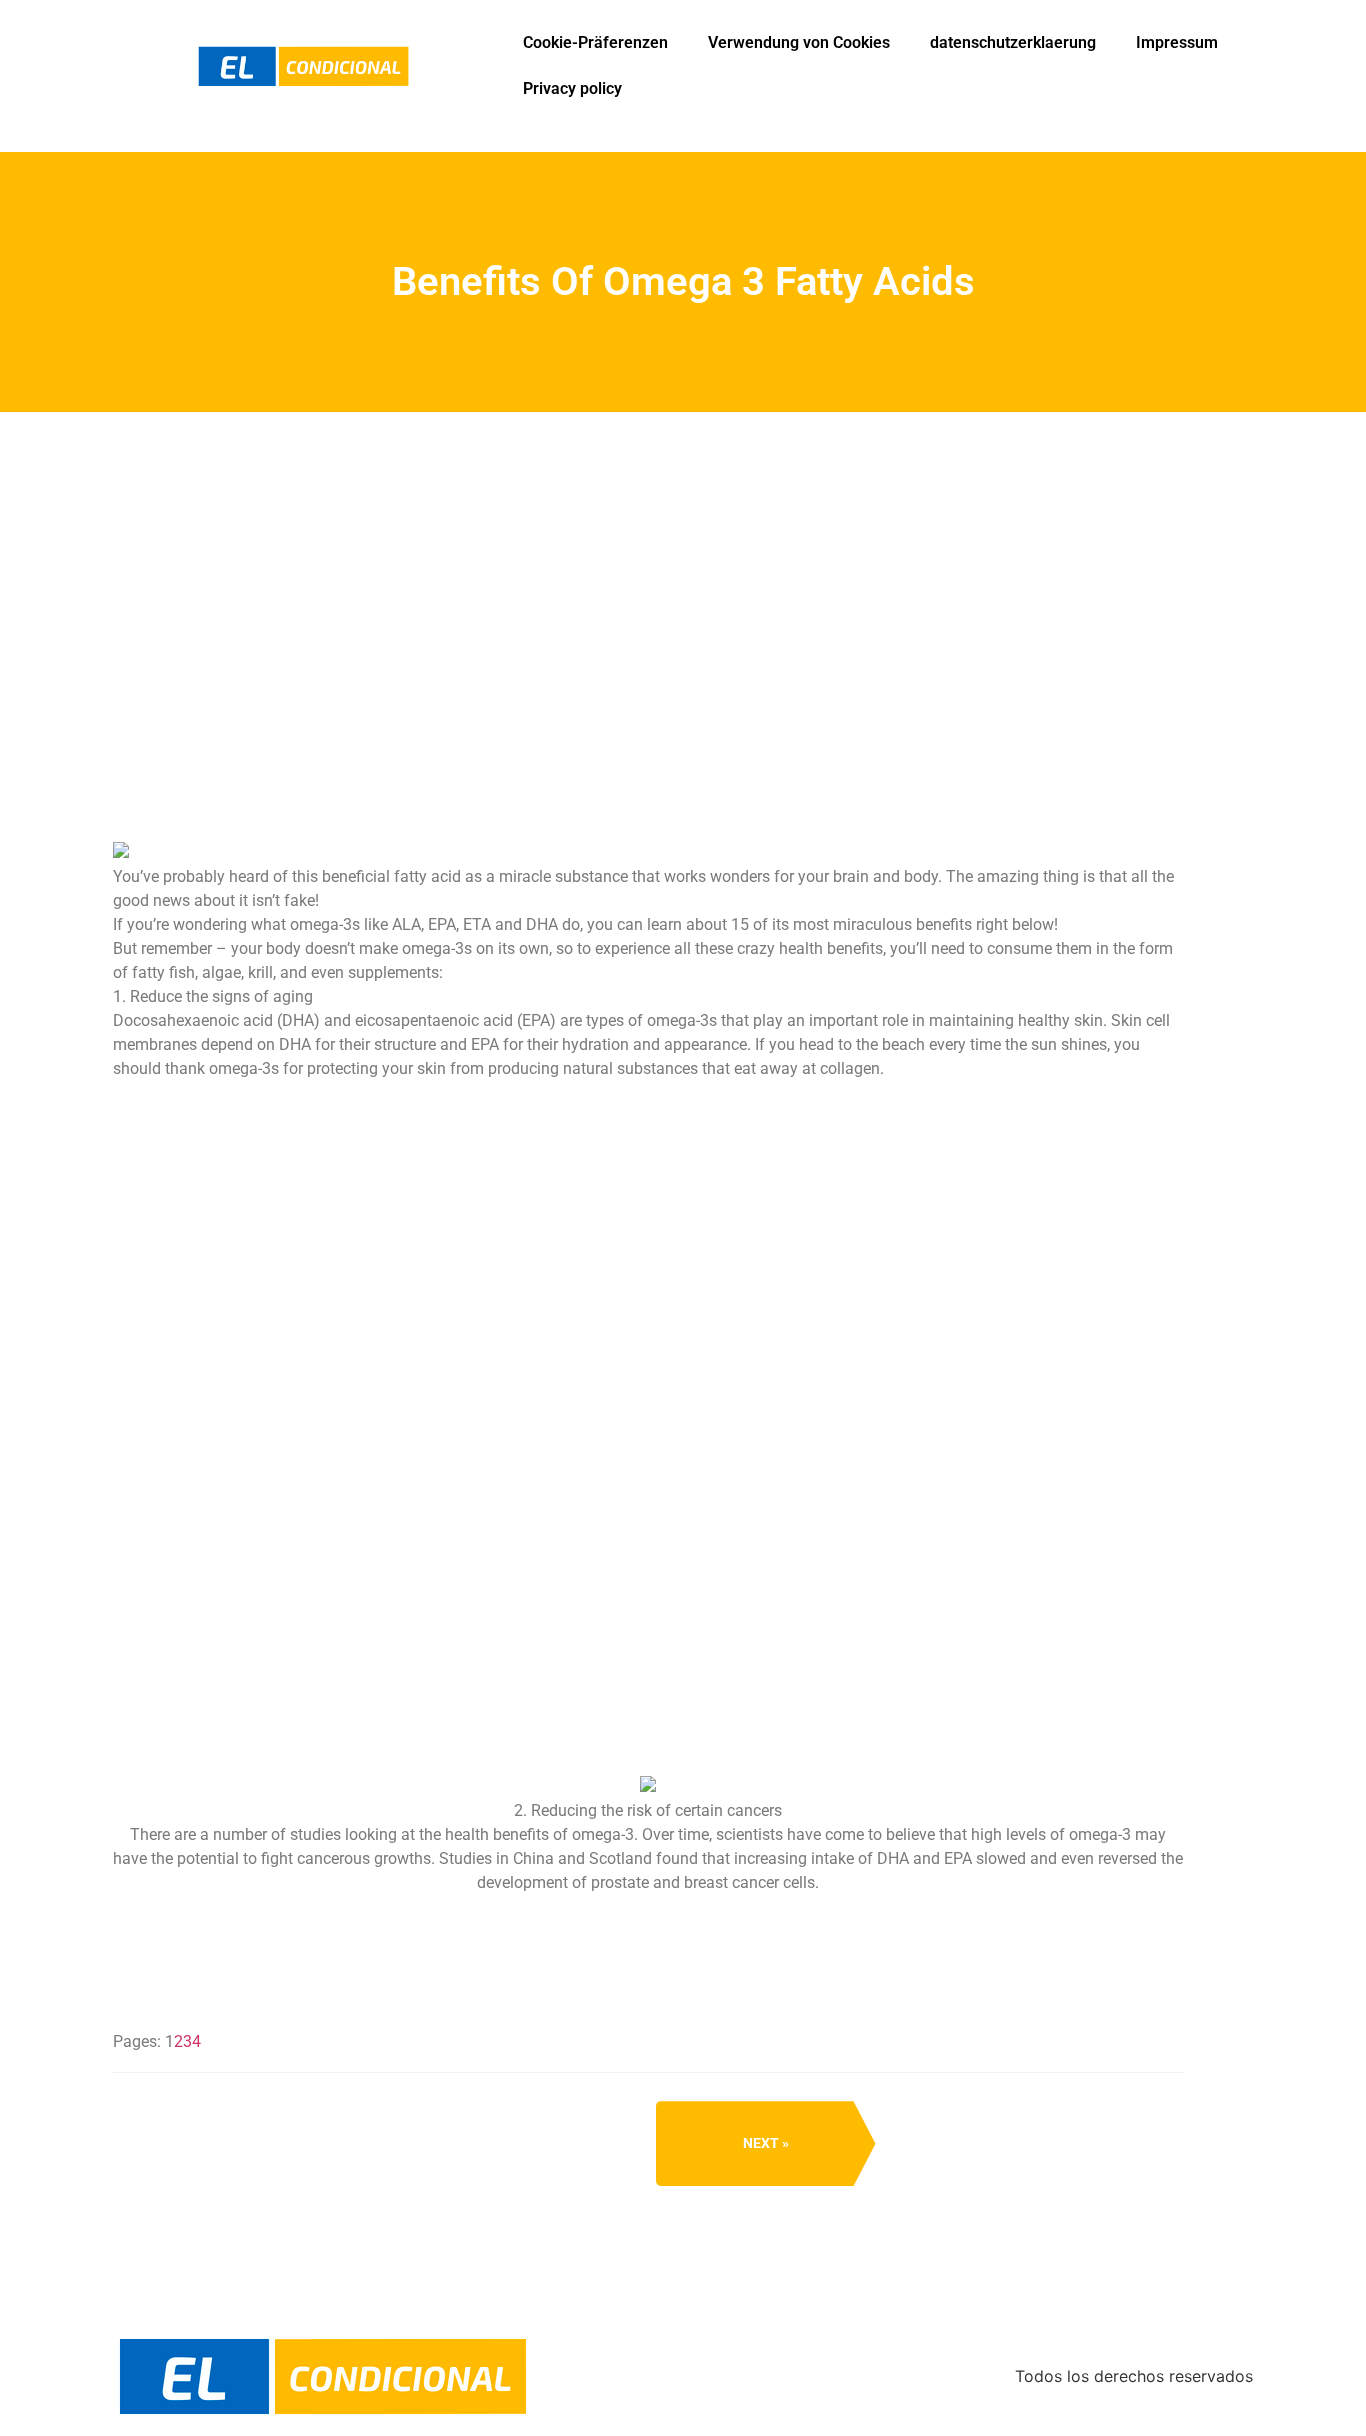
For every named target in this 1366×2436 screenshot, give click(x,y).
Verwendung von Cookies (799, 42)
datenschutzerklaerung (1013, 42)
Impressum (1177, 42)
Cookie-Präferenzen (595, 42)
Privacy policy (572, 88)
